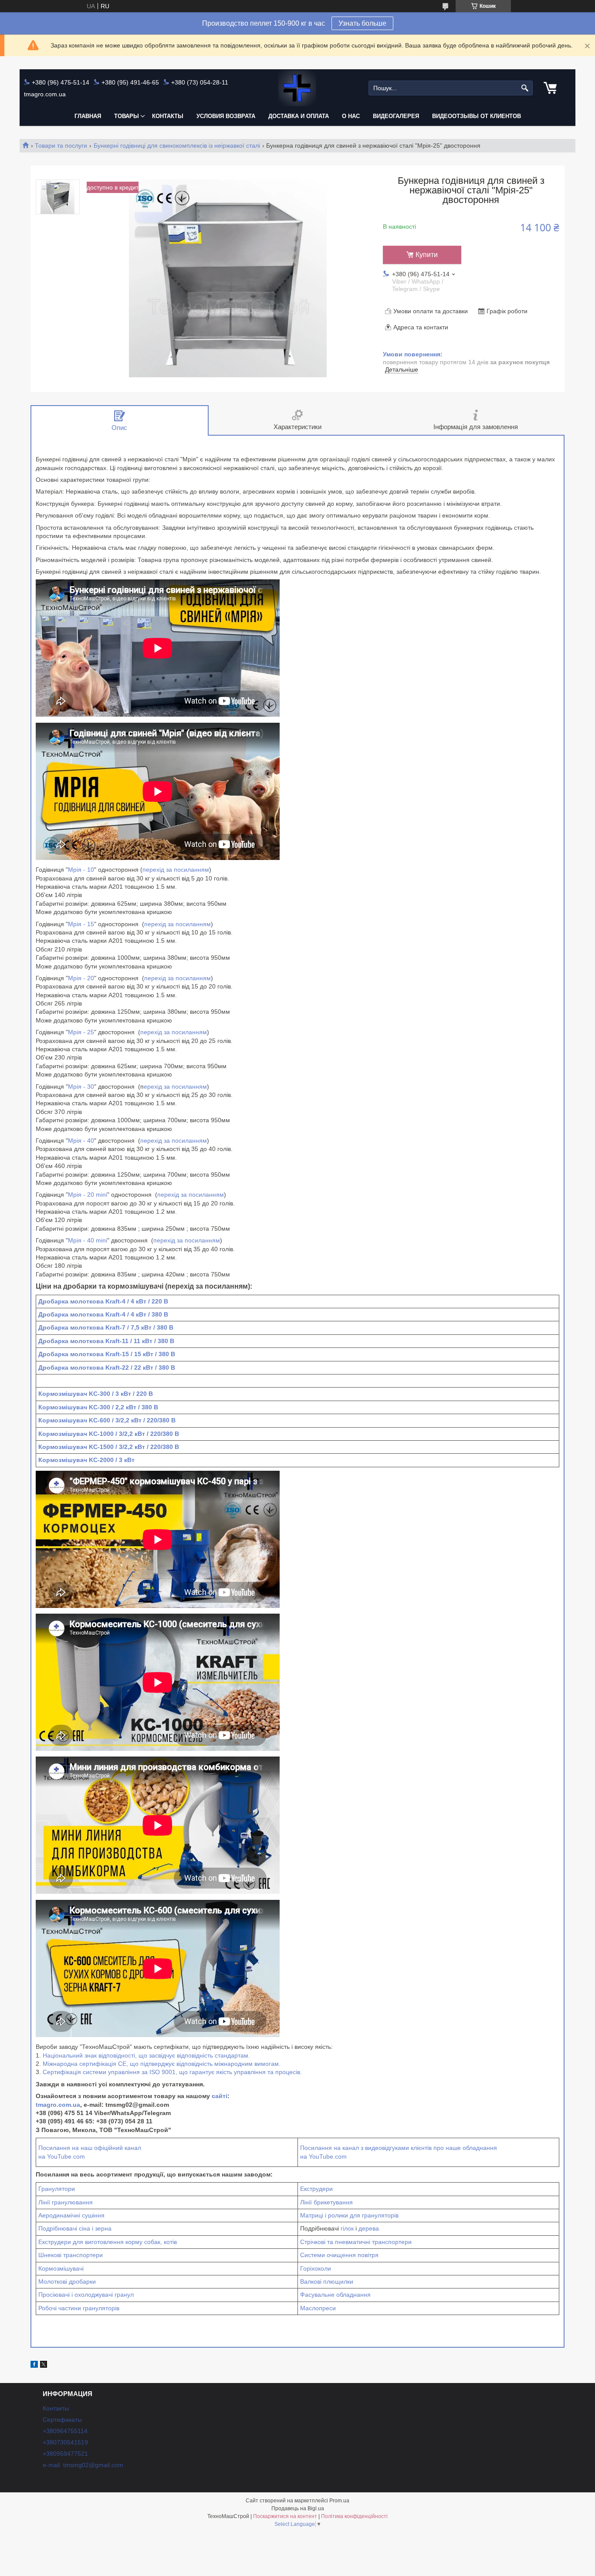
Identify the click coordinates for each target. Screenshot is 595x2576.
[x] (44, 2366)
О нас (351, 116)
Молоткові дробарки (67, 2282)
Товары (127, 116)
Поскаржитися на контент (285, 2516)
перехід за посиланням (176, 870)
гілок (347, 2228)
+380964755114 (65, 2431)
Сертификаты (62, 2420)
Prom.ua (339, 2501)
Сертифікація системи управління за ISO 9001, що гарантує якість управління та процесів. (172, 2072)
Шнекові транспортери (71, 2255)
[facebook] (34, 2366)
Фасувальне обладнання (335, 2295)
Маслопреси (318, 2308)
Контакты (168, 116)
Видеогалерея (396, 116)
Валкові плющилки (327, 2282)
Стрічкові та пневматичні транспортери (356, 2242)
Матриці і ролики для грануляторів (349, 2215)
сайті (220, 2096)
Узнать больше (362, 23)
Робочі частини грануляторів (79, 2308)
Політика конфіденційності (354, 2516)
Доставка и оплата (299, 116)
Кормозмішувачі (61, 2268)
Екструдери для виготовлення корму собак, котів (108, 2242)
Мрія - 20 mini (88, 1195)
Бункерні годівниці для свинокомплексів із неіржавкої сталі (177, 146)
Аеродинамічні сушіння (71, 2215)
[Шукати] (525, 88)
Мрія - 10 (81, 870)
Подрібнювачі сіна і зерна (75, 2228)
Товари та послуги (61, 146)
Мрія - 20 (81, 978)
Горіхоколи (316, 2268)
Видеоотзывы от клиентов (477, 116)
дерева (369, 2228)
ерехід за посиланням (175, 1087)
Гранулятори (57, 2189)
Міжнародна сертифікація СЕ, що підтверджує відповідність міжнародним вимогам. (162, 2064)
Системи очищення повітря (339, 2255)
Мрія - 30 (81, 1087)
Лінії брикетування (326, 2202)
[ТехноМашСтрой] (297, 88)
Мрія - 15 (81, 924)
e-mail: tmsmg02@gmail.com (83, 2465)
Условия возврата (226, 116)
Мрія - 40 (81, 1141)
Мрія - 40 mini (88, 1240)
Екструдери (316, 2189)
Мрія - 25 (81, 1032)
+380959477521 (65, 2454)
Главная (88, 116)
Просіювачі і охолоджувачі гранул (86, 2295)
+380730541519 (65, 2442)
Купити (427, 255)
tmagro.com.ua (58, 2105)
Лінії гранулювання (66, 2202)
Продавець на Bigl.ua (298, 2508)
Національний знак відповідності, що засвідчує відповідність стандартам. (146, 2055)
